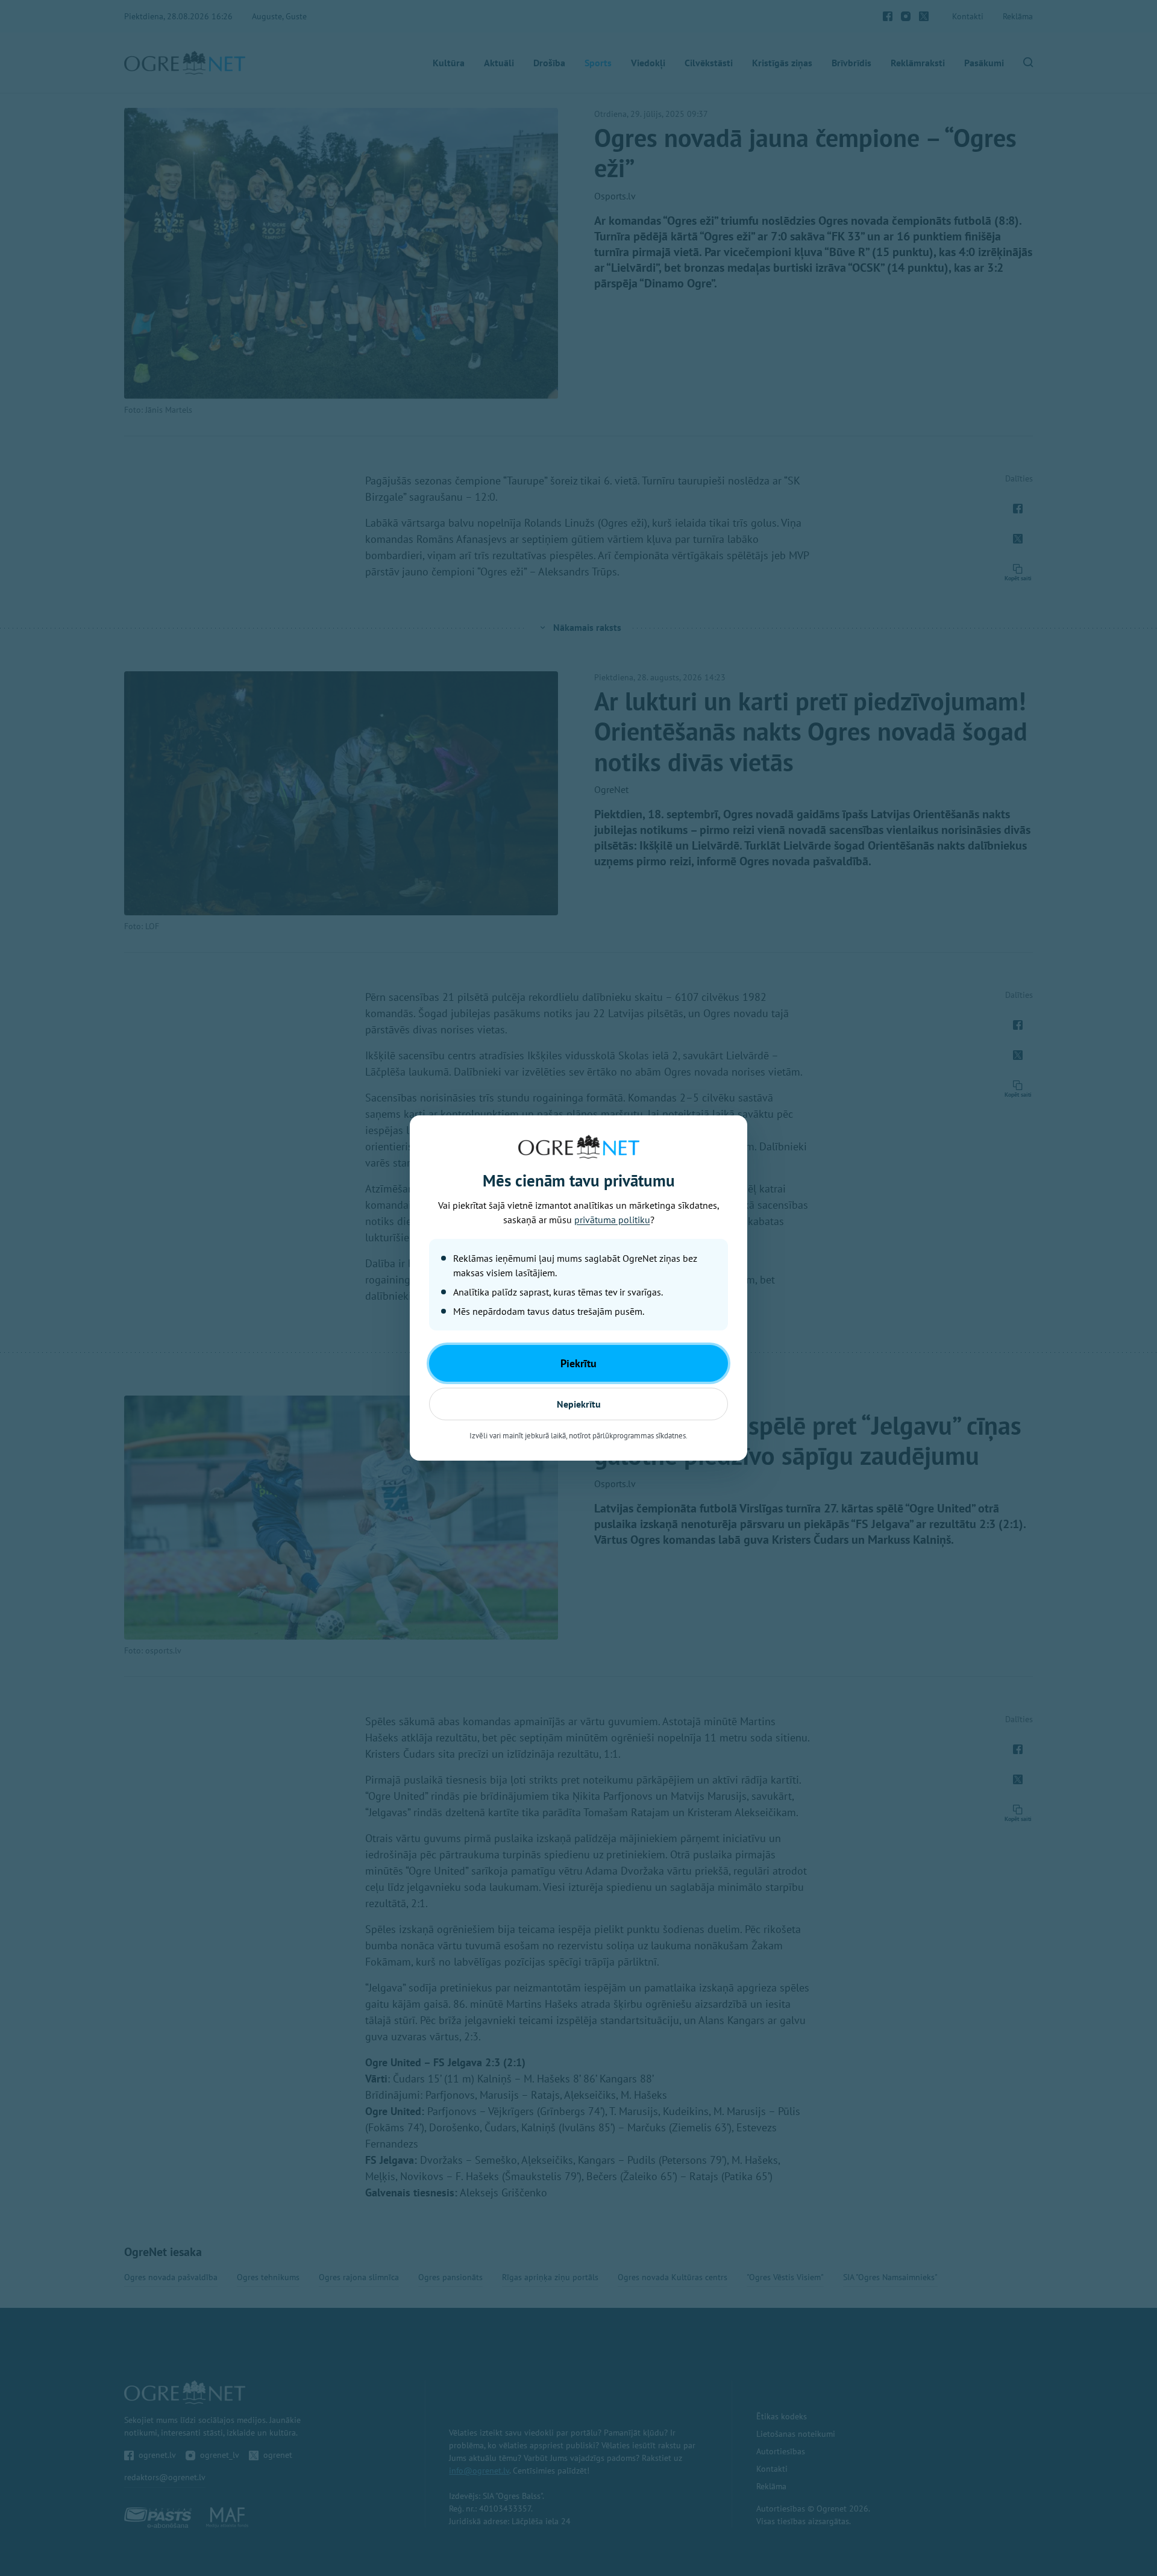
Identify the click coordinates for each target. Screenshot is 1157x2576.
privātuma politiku (612, 1220)
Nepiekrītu (579, 1404)
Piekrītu (578, 1363)
